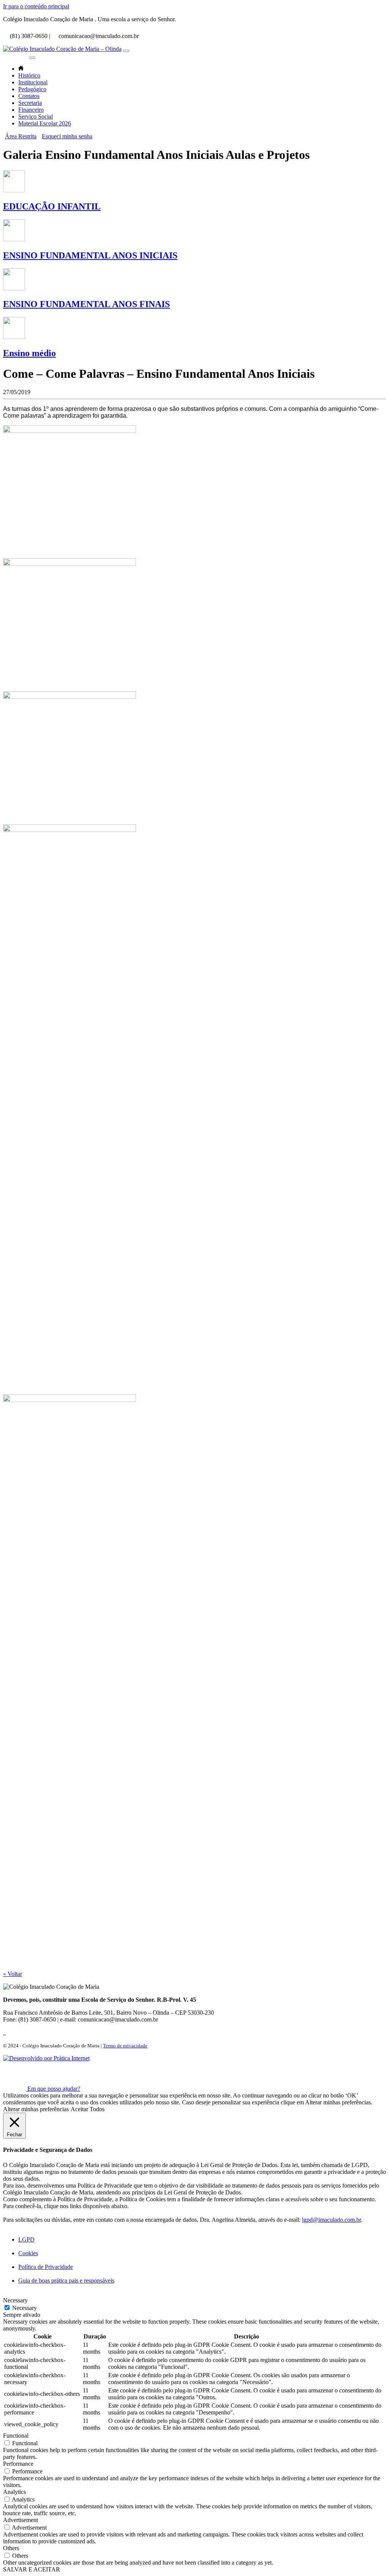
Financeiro (31, 110)
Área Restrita (21, 136)
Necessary (25, 2308)
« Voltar (13, 1974)
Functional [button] (16, 2436)
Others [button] (11, 2548)
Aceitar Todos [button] (88, 2109)
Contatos (29, 96)
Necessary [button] (15, 2300)
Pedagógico (32, 89)
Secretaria (30, 103)
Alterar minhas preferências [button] (36, 2109)
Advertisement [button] (21, 2520)
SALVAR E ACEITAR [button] (32, 2569)
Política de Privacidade (46, 2267)
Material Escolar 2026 (45, 123)
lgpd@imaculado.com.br (331, 2220)
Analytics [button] (14, 2492)
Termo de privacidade (125, 2046)
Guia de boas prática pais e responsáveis (66, 2281)
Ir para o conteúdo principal (36, 6)
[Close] (32, 58)
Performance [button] (18, 2464)
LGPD (26, 2239)
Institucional (33, 82)
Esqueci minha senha (67, 136)
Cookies (28, 2253)
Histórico (29, 75)
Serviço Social (36, 116)
